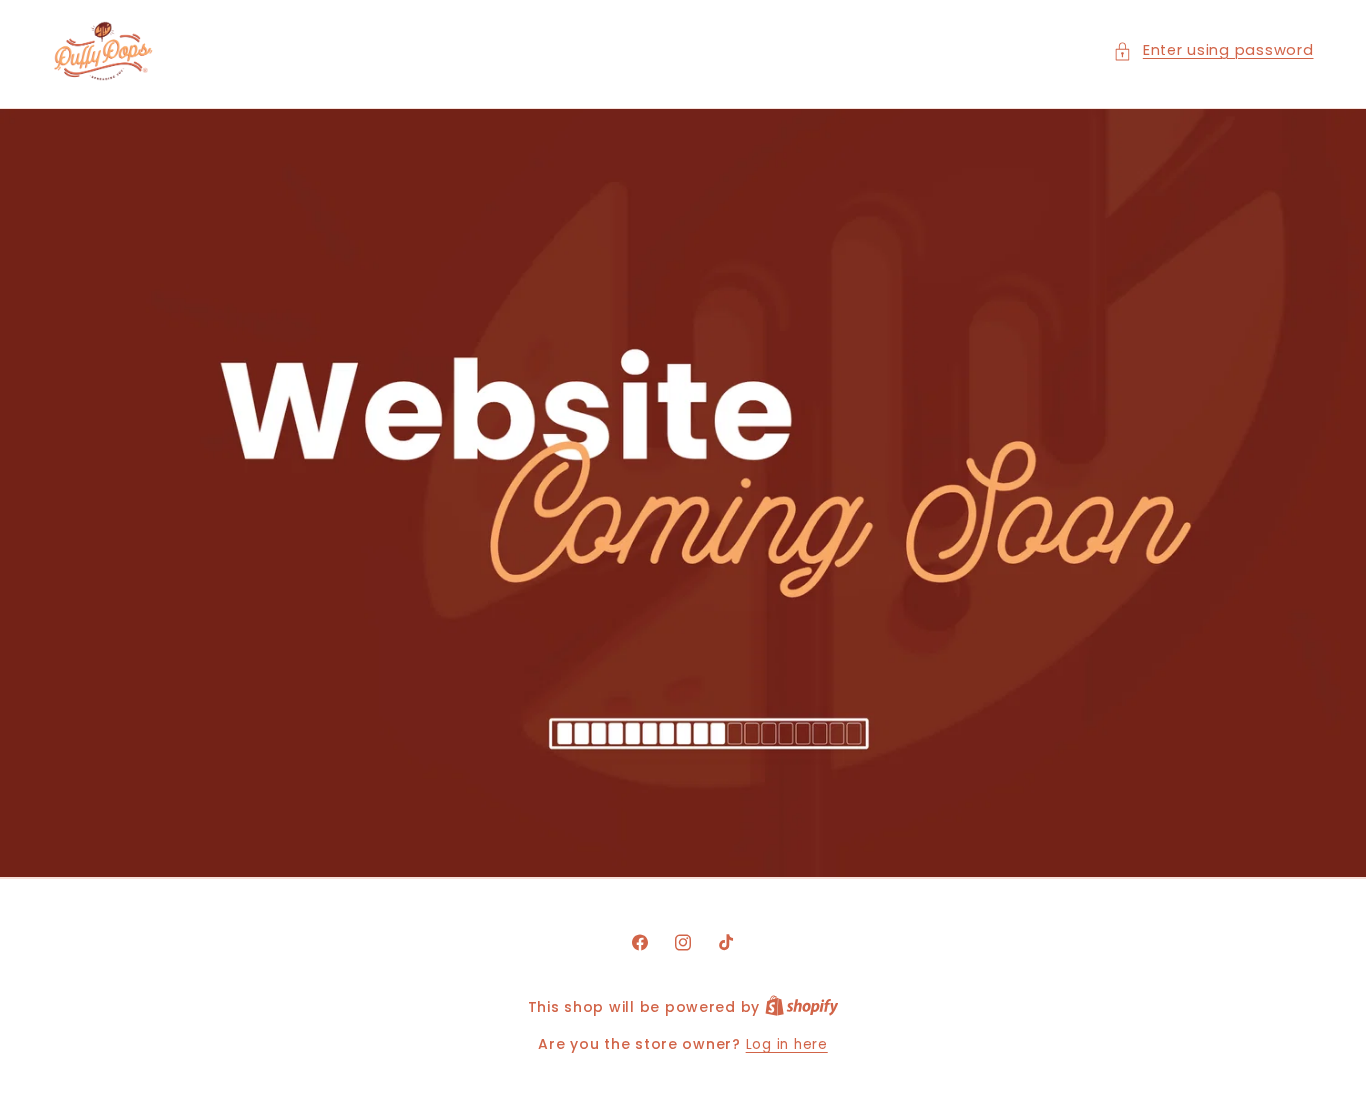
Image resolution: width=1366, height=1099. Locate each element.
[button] (1213, 51)
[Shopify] (802, 1007)
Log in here (787, 1044)
